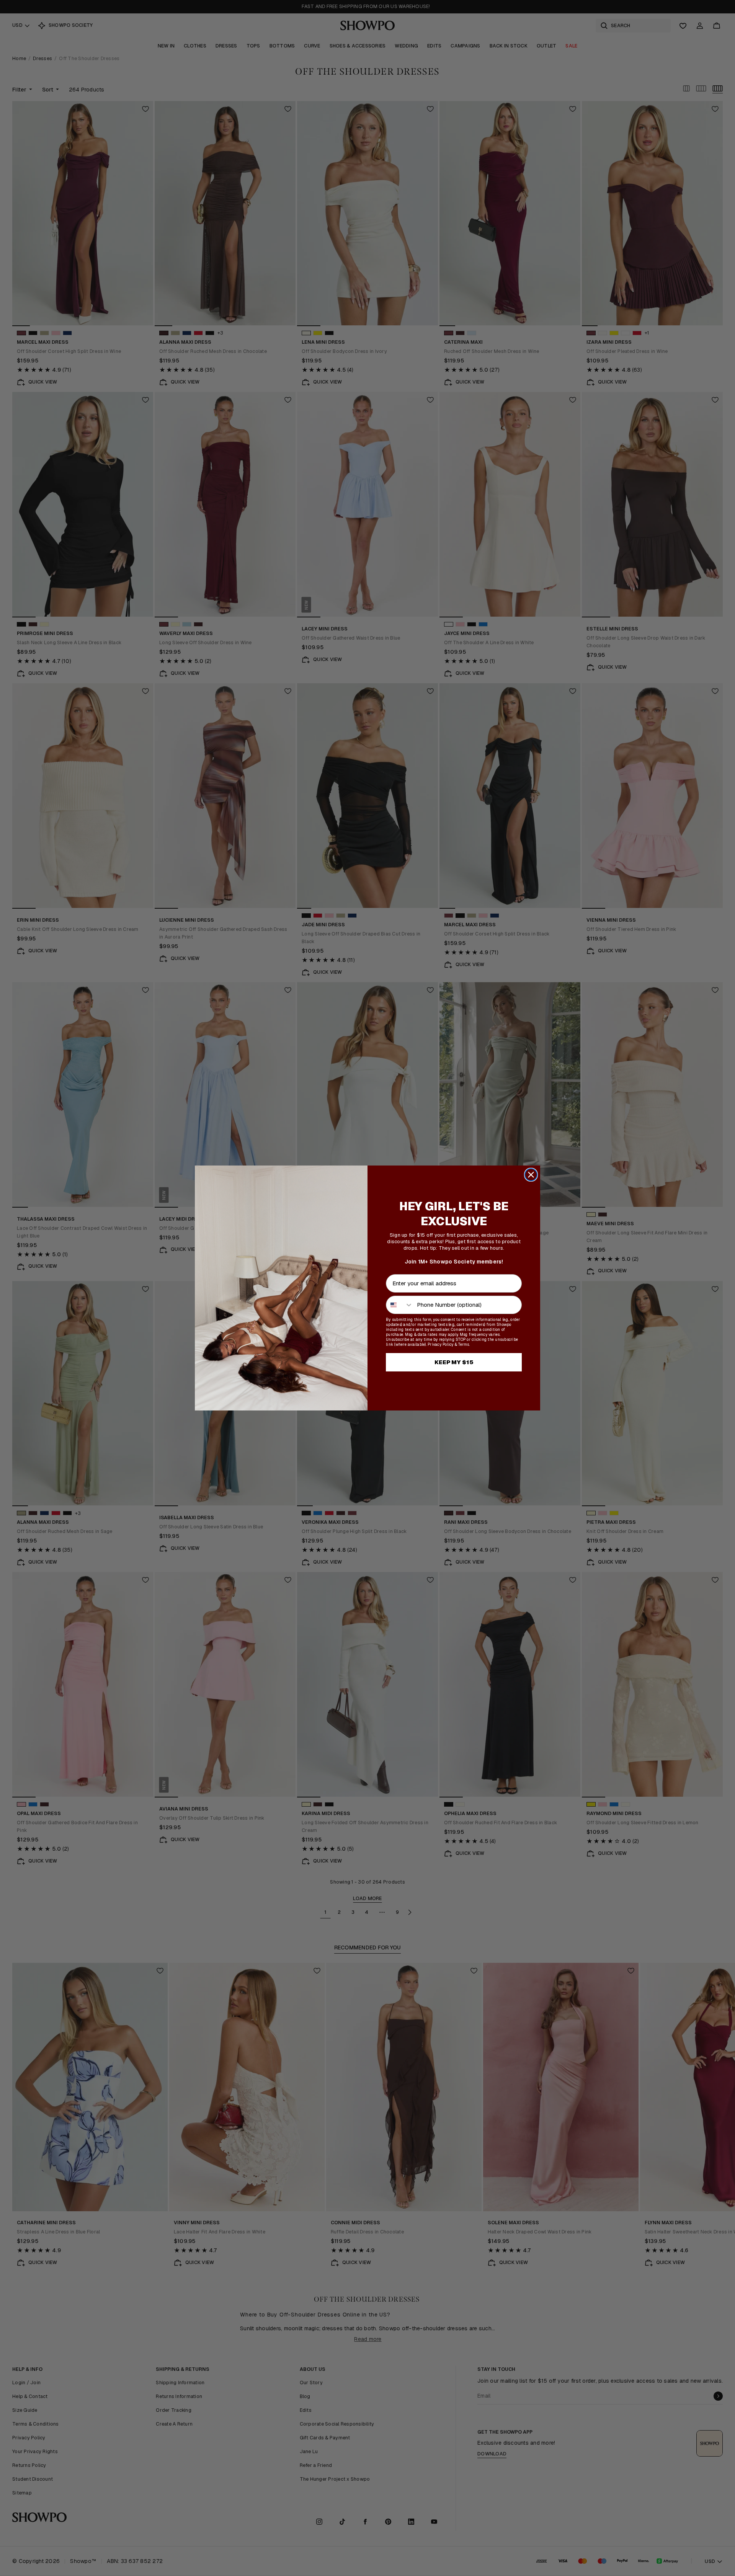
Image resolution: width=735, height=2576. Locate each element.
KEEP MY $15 (454, 1362)
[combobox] (400, 1305)
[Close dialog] (531, 1175)
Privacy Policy (441, 1344)
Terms (464, 1344)
